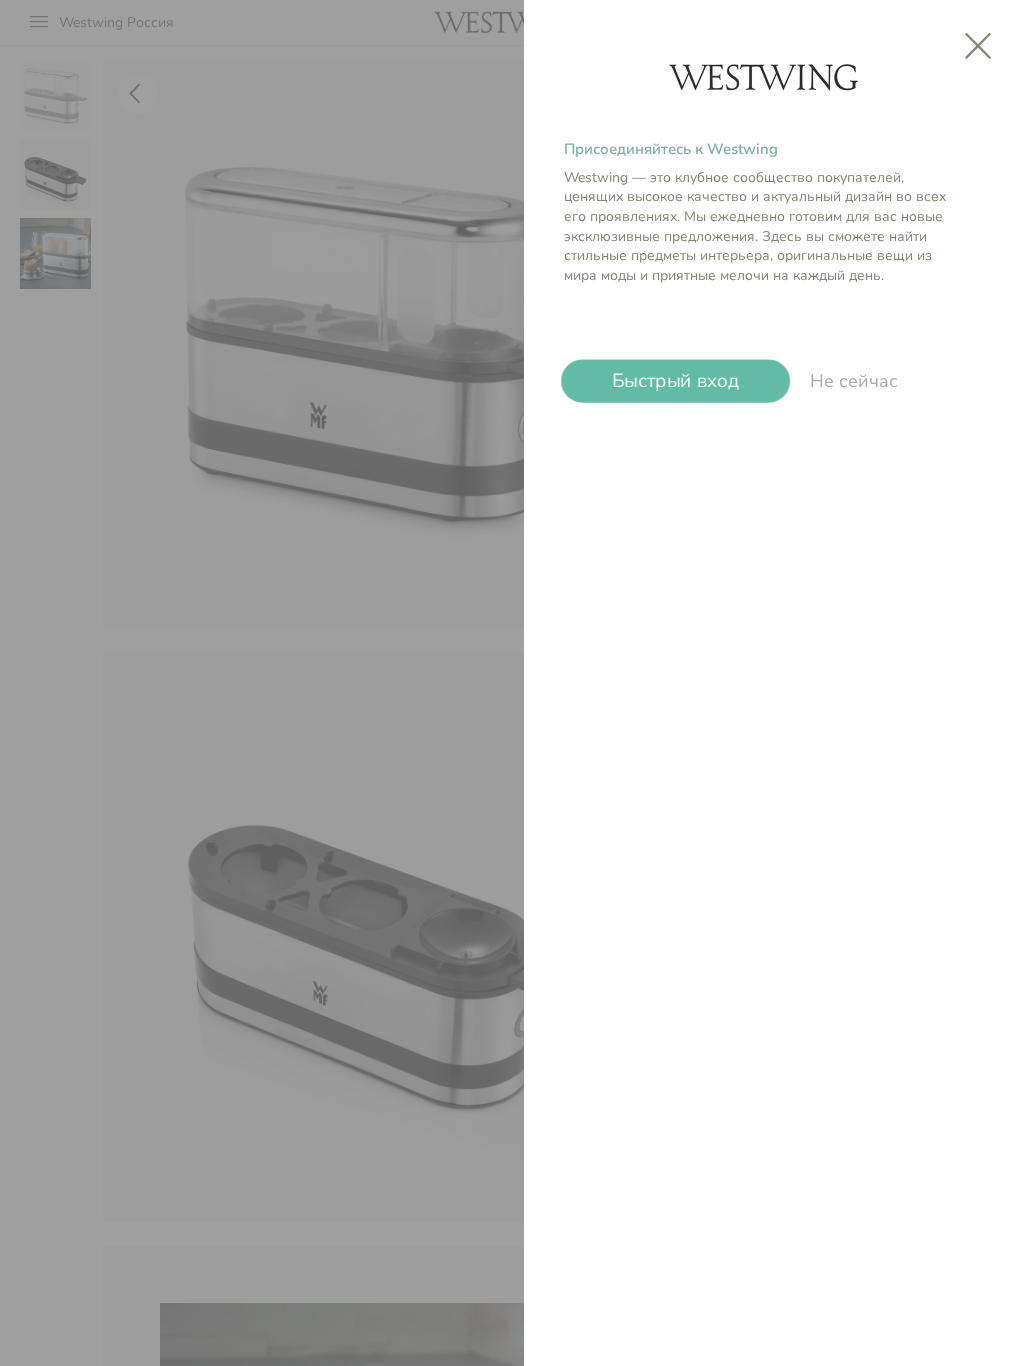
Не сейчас (854, 381)
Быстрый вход (676, 381)
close (978, 46)
